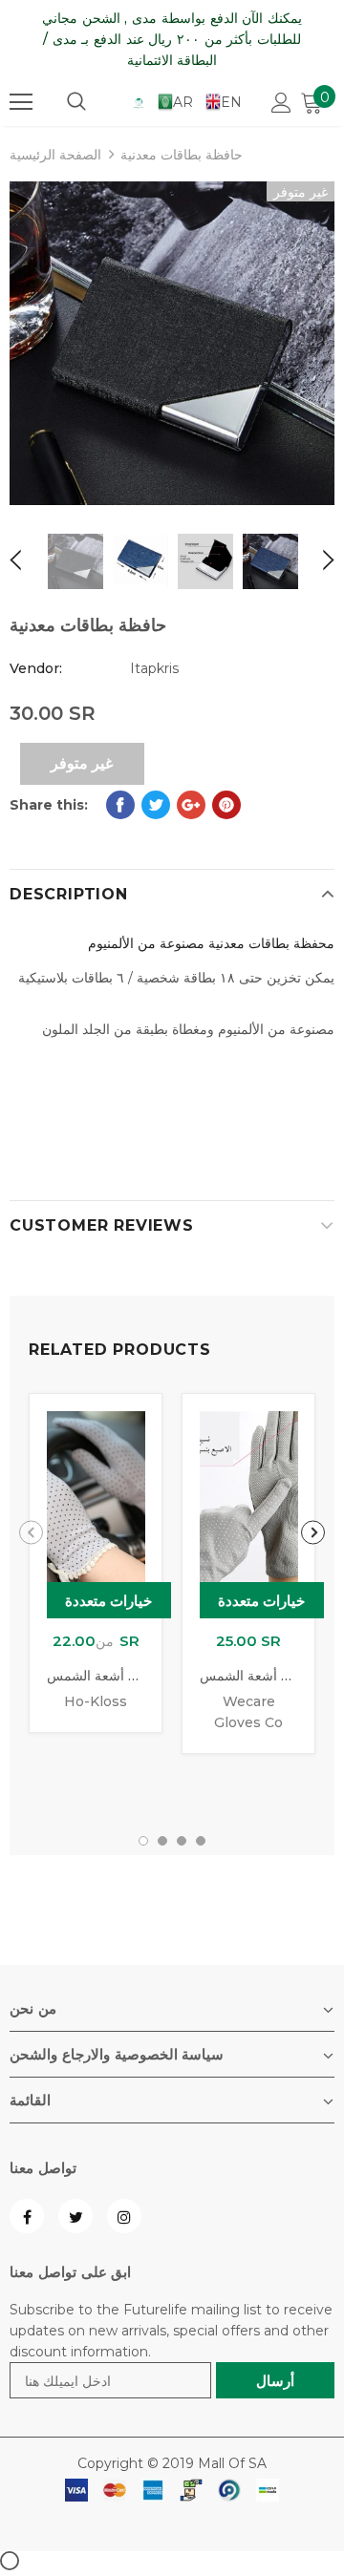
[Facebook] (27, 2216)
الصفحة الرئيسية (55, 155)
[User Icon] (281, 103)
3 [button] (182, 1841)
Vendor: (36, 668)
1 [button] (143, 1841)
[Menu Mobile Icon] (21, 102)
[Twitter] (75, 2216)
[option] (172, 343)
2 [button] (162, 1841)
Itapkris (154, 668)
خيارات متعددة (109, 1601)
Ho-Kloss (96, 1701)
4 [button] (201, 1841)
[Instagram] (124, 2216)
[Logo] (139, 102)
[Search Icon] (76, 102)
